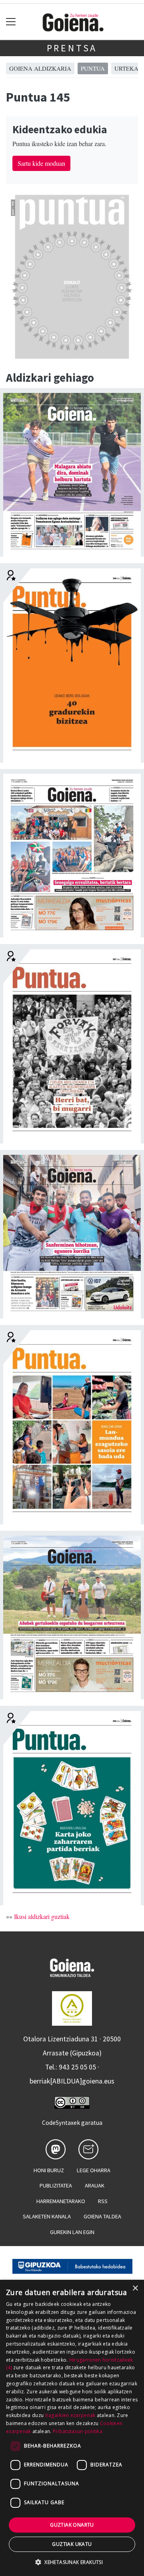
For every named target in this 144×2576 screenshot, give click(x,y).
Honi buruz (49, 2170)
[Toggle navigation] (11, 22)
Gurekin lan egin (72, 2232)
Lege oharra (94, 2170)
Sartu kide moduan (41, 163)
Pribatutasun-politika (78, 2431)
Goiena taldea (102, 2216)
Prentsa (72, 48)
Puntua (93, 68)
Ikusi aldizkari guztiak (42, 1916)
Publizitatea (56, 2185)
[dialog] (72, 2428)
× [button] (135, 2288)
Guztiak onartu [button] (72, 2525)
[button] (72, 2562)
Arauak (95, 2185)
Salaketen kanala (47, 2216)
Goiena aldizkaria (40, 68)
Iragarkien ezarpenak (70, 2415)
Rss (103, 2201)
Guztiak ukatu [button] (72, 2544)
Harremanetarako (61, 2201)
